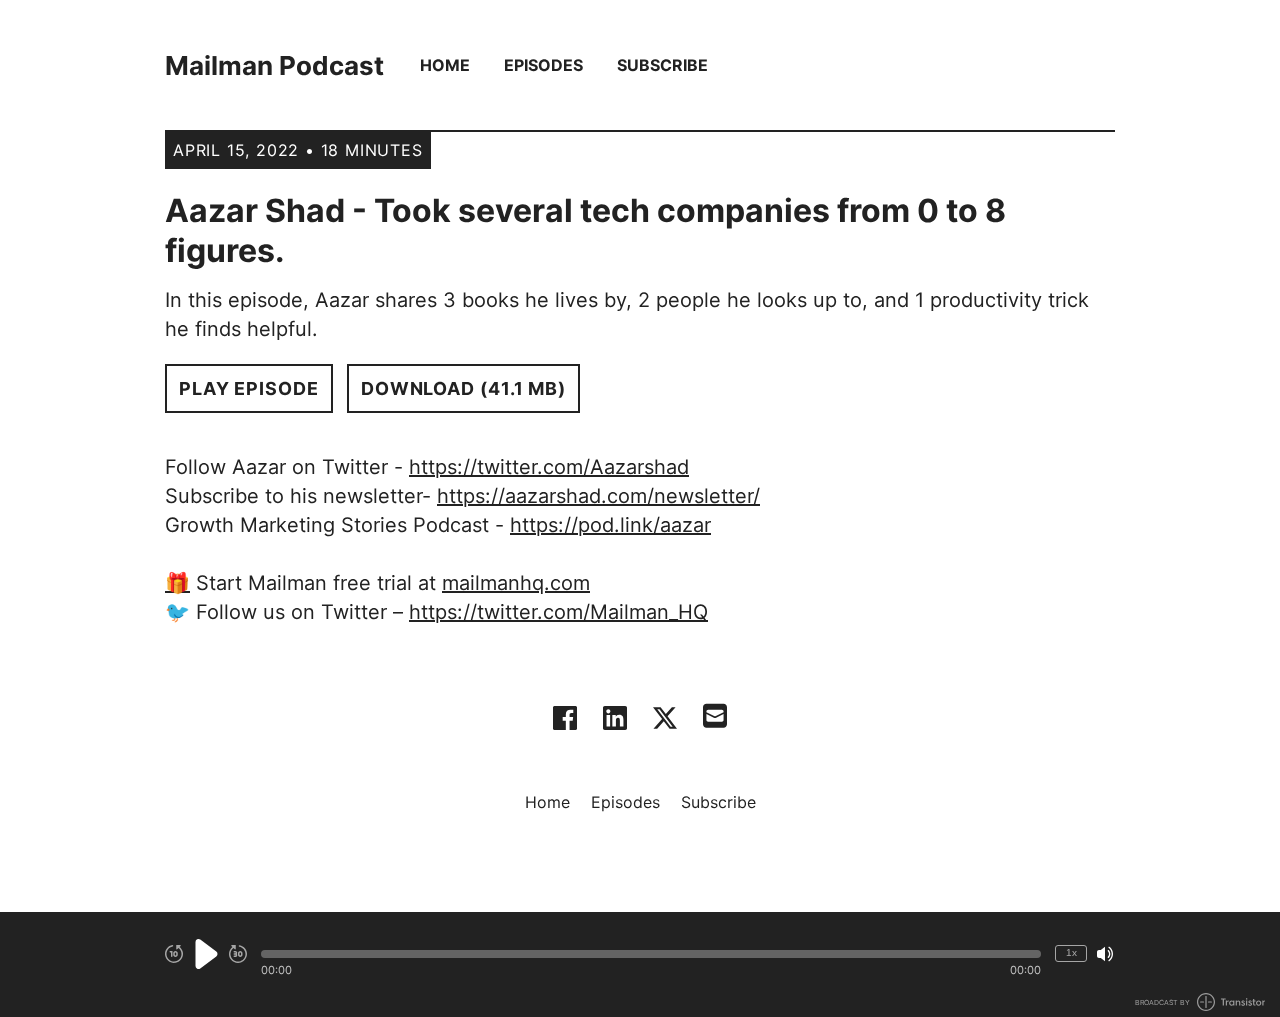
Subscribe (662, 65)
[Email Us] (715, 714)
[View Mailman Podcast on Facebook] (565, 718)
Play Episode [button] (249, 388)
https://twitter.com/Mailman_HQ (558, 612)
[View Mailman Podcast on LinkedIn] (615, 718)
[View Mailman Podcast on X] (665, 718)
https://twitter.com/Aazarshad (549, 467)
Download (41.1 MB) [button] (463, 388)
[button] (651, 954)
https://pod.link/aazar (610, 525)
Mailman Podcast (274, 65)
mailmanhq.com (516, 583)
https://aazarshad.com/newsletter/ (598, 496)
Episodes (543, 65)
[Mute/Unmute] (1105, 954)
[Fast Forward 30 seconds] (238, 954)
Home (445, 65)
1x (1071, 952)
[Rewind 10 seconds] (174, 954)
